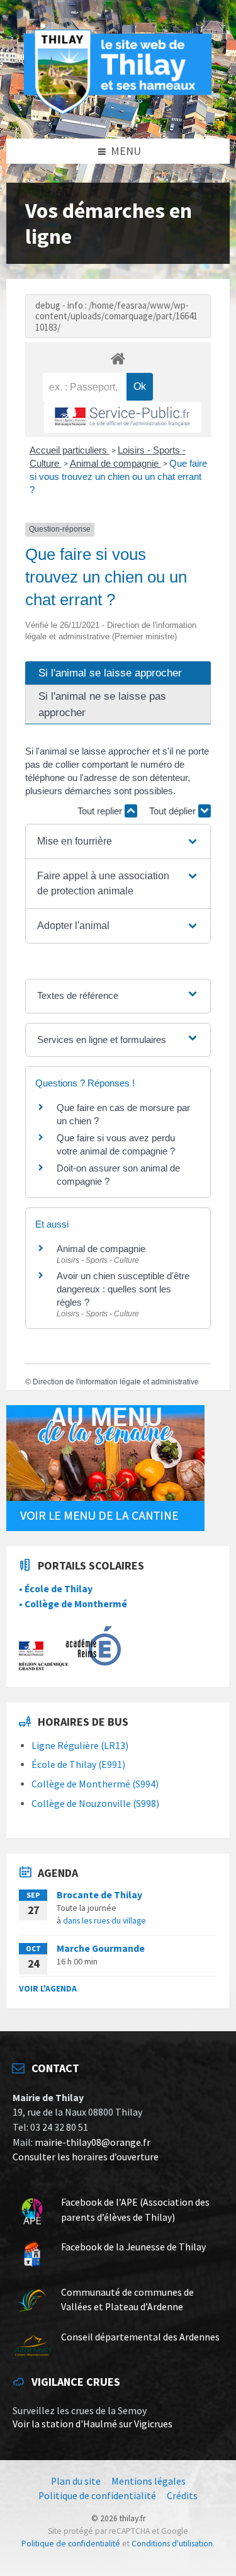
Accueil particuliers (70, 450)
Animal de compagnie (115, 463)
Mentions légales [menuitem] (149, 2481)
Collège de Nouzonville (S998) (95, 1804)
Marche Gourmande (101, 1948)
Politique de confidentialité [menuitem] (97, 2496)
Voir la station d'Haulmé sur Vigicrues (93, 2424)
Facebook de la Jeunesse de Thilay (133, 2247)
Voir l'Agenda (48, 1988)
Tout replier (101, 811)
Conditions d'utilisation (172, 2544)
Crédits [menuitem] (182, 2496)
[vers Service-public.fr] (123, 417)
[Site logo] (118, 112)
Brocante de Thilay (99, 1895)
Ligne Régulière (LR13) (80, 1746)
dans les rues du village (104, 1920)
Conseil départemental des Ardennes (140, 2337)
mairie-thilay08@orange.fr (93, 2142)
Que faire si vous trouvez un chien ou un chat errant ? (118, 476)
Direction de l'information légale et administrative (116, 1382)
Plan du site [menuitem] (76, 2481)
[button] (118, 841)
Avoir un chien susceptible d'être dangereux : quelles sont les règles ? (123, 1289)
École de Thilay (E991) (78, 1764)
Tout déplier (174, 811)
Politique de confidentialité (71, 2544)
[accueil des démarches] (118, 358)
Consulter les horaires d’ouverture (86, 2157)
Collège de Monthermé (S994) (95, 1784)
